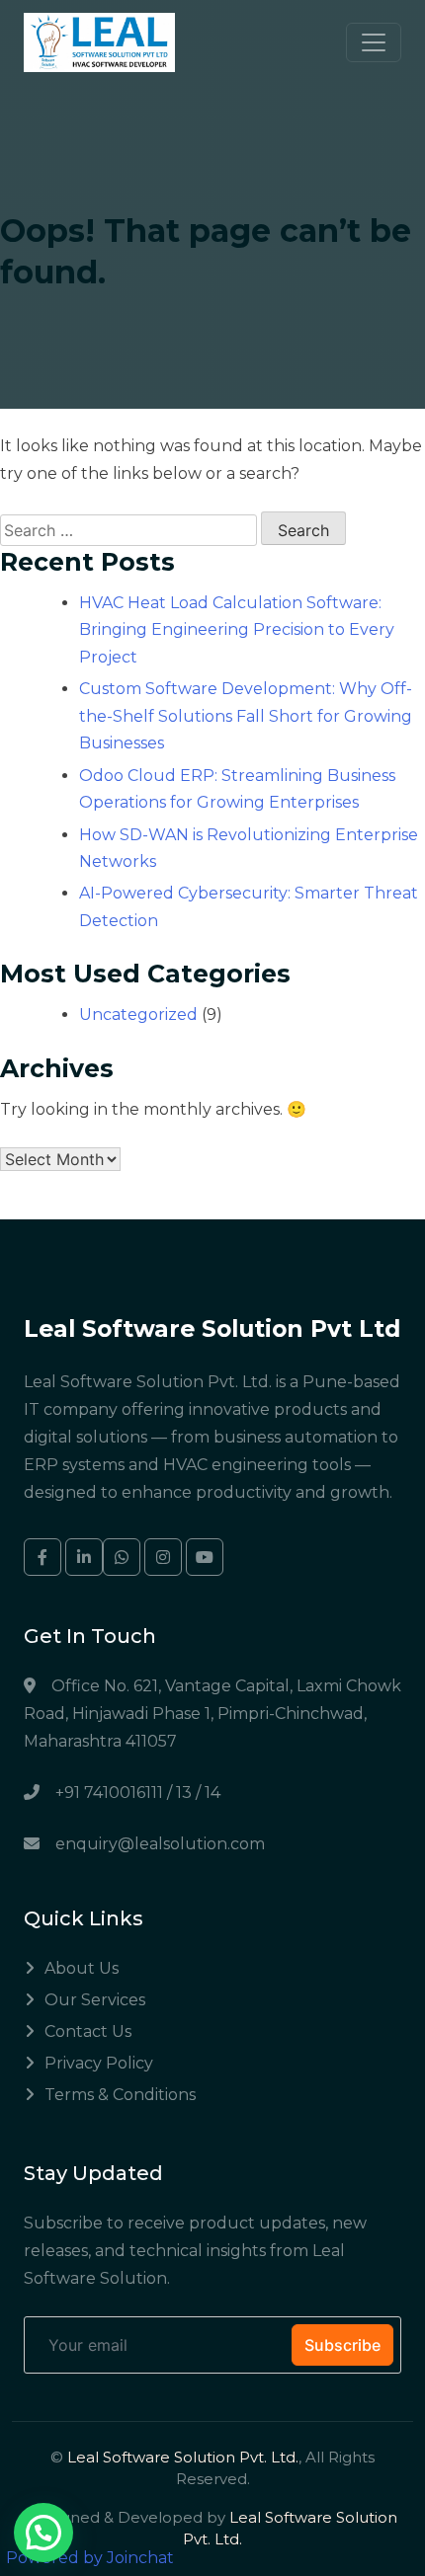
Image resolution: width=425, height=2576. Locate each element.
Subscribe (342, 2345)
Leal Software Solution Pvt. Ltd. (183, 2457)
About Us (82, 1968)
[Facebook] (42, 1557)
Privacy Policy (99, 2063)
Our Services (95, 2000)
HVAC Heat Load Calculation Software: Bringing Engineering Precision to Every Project (237, 629)
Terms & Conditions (120, 2095)
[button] (43, 2533)
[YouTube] (205, 1557)
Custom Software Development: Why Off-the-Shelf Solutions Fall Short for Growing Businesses (246, 715)
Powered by (90, 2558)
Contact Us (88, 2031)
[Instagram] (163, 1557)
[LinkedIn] (84, 1557)
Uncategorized (138, 1015)
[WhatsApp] (122, 1557)
